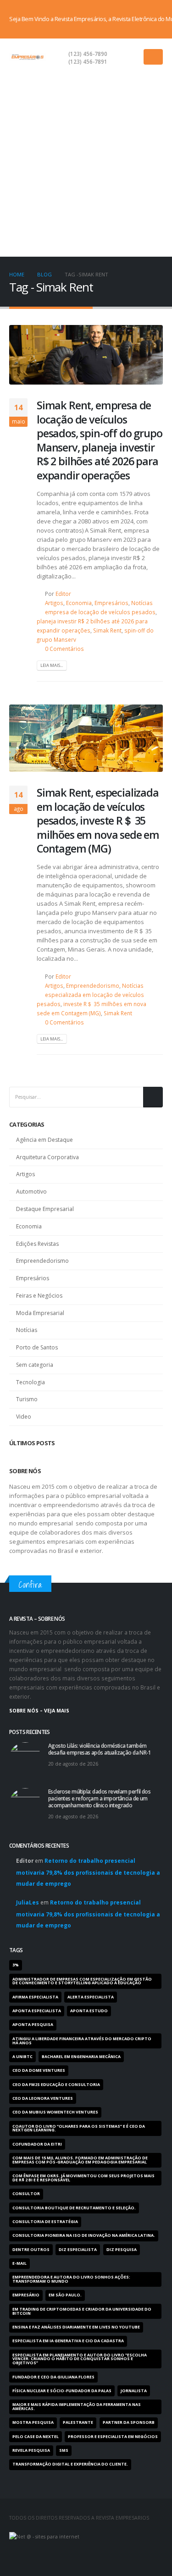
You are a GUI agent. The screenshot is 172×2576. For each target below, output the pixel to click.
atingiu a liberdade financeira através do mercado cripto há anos (82, 2041)
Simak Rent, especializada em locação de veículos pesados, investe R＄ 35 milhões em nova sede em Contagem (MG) (98, 820)
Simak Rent (107, 630)
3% (16, 1965)
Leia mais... (52, 665)
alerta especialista (91, 1997)
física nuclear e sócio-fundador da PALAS (62, 2391)
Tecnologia (31, 1382)
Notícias (142, 603)
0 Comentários (64, 649)
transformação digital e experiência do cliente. (70, 2464)
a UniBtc (22, 2057)
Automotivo (31, 1192)
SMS (64, 2450)
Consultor (26, 2194)
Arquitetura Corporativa (47, 1157)
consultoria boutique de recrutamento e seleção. (74, 2208)
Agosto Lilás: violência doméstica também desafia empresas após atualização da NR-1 (100, 1749)
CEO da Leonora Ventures (43, 2098)
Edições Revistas (37, 1244)
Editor (63, 594)
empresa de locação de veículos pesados (100, 612)
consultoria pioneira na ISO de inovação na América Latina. (84, 2235)
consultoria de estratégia (45, 2222)
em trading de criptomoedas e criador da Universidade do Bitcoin (82, 2311)
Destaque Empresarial (45, 1209)
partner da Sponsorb (129, 2422)
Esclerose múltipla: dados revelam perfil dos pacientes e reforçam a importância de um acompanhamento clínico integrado (99, 1798)
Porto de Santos (37, 1347)
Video (24, 1417)
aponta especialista (37, 2011)
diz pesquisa (122, 2250)
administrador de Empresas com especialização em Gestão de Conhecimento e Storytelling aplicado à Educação (82, 1981)
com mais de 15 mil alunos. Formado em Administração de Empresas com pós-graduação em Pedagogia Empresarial (80, 2160)
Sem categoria (35, 1365)
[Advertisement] (86, 166)
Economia (79, 603)
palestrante (78, 2422)
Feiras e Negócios (39, 1296)
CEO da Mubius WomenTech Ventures (55, 2112)
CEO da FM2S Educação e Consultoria (56, 2085)
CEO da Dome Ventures (39, 2070)
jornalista (134, 2391)
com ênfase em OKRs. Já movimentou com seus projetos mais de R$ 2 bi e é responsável (83, 2178)
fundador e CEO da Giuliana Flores (53, 2377)
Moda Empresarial (40, 1313)
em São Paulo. (65, 2295)
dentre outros (31, 2250)
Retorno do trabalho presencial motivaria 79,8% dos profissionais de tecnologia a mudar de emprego (88, 1872)
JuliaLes (28, 1902)
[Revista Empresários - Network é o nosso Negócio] (28, 57)
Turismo (27, 1399)
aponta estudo (89, 2011)
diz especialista (78, 2250)
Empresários (111, 603)
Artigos (54, 603)
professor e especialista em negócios (113, 2437)
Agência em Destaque (44, 1140)
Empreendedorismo (93, 985)
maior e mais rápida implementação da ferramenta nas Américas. (77, 2407)
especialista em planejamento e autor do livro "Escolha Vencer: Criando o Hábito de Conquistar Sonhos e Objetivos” (80, 2359)
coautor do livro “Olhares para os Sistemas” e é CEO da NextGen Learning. (79, 2128)
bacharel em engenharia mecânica (81, 2057)
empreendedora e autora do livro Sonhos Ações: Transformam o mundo (71, 2279)
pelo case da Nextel (36, 2437)
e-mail (19, 2263)
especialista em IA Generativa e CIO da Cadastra (68, 2341)
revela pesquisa (31, 2450)
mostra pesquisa (33, 2422)
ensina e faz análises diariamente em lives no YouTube (76, 2327)
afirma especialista (35, 1997)
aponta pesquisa (33, 2025)
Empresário (26, 2295)
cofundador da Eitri (37, 2144)
